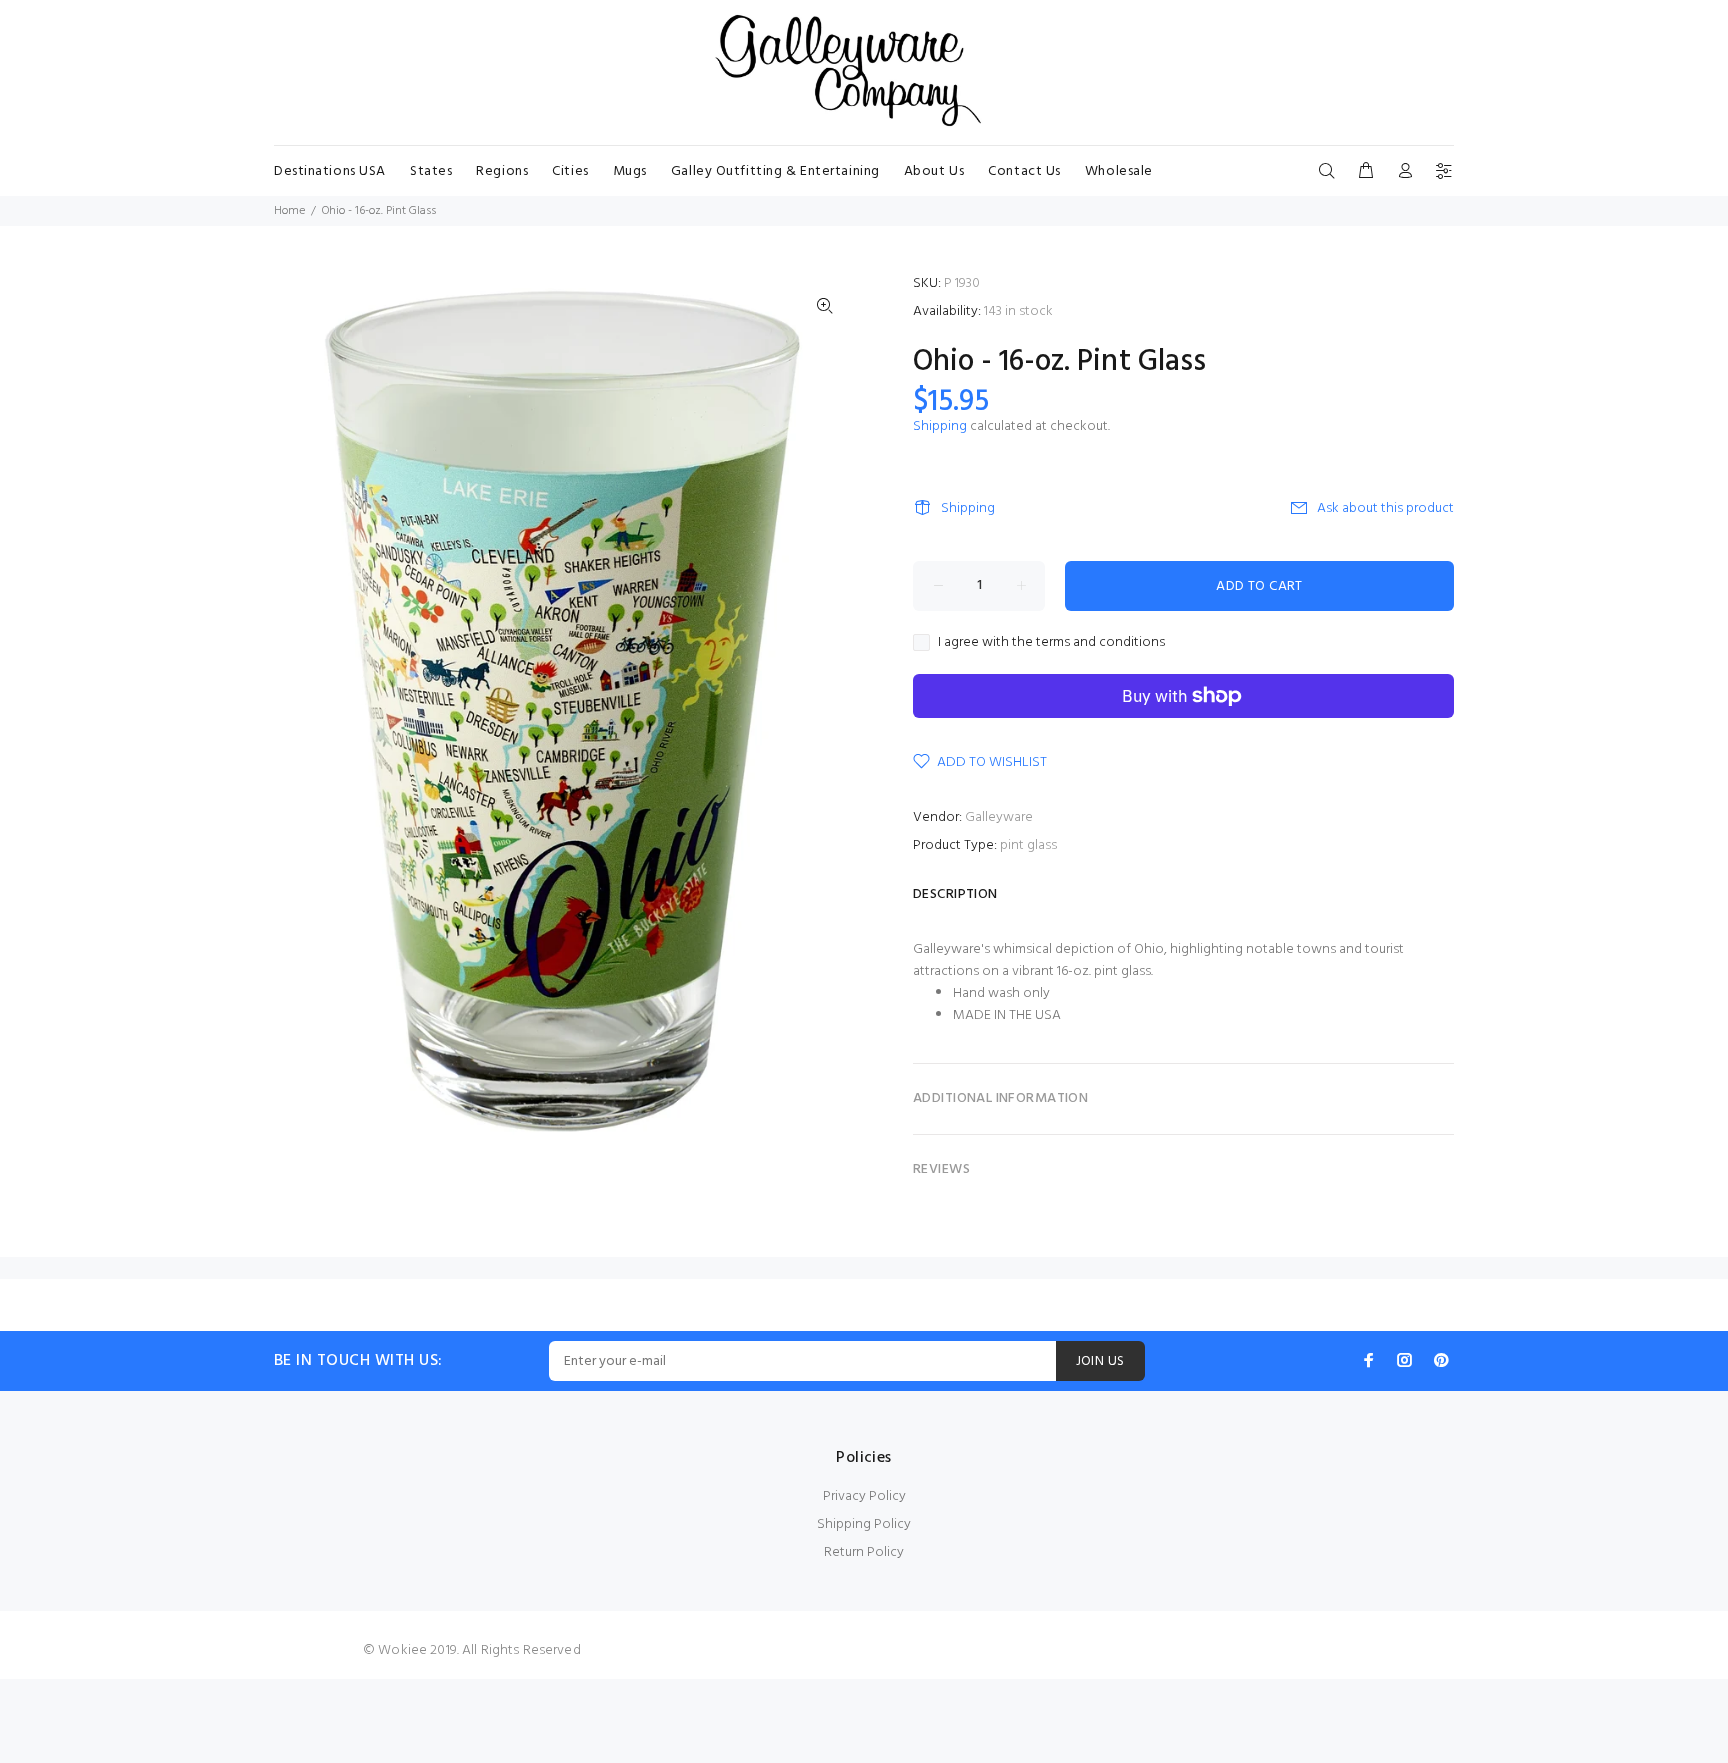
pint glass (1028, 845)
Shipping (940, 426)
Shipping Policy (864, 1524)
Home (289, 211)
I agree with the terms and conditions (1051, 643)
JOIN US (1100, 1361)
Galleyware (999, 817)
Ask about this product (1385, 508)
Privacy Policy (864, 1496)
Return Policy (864, 1552)
